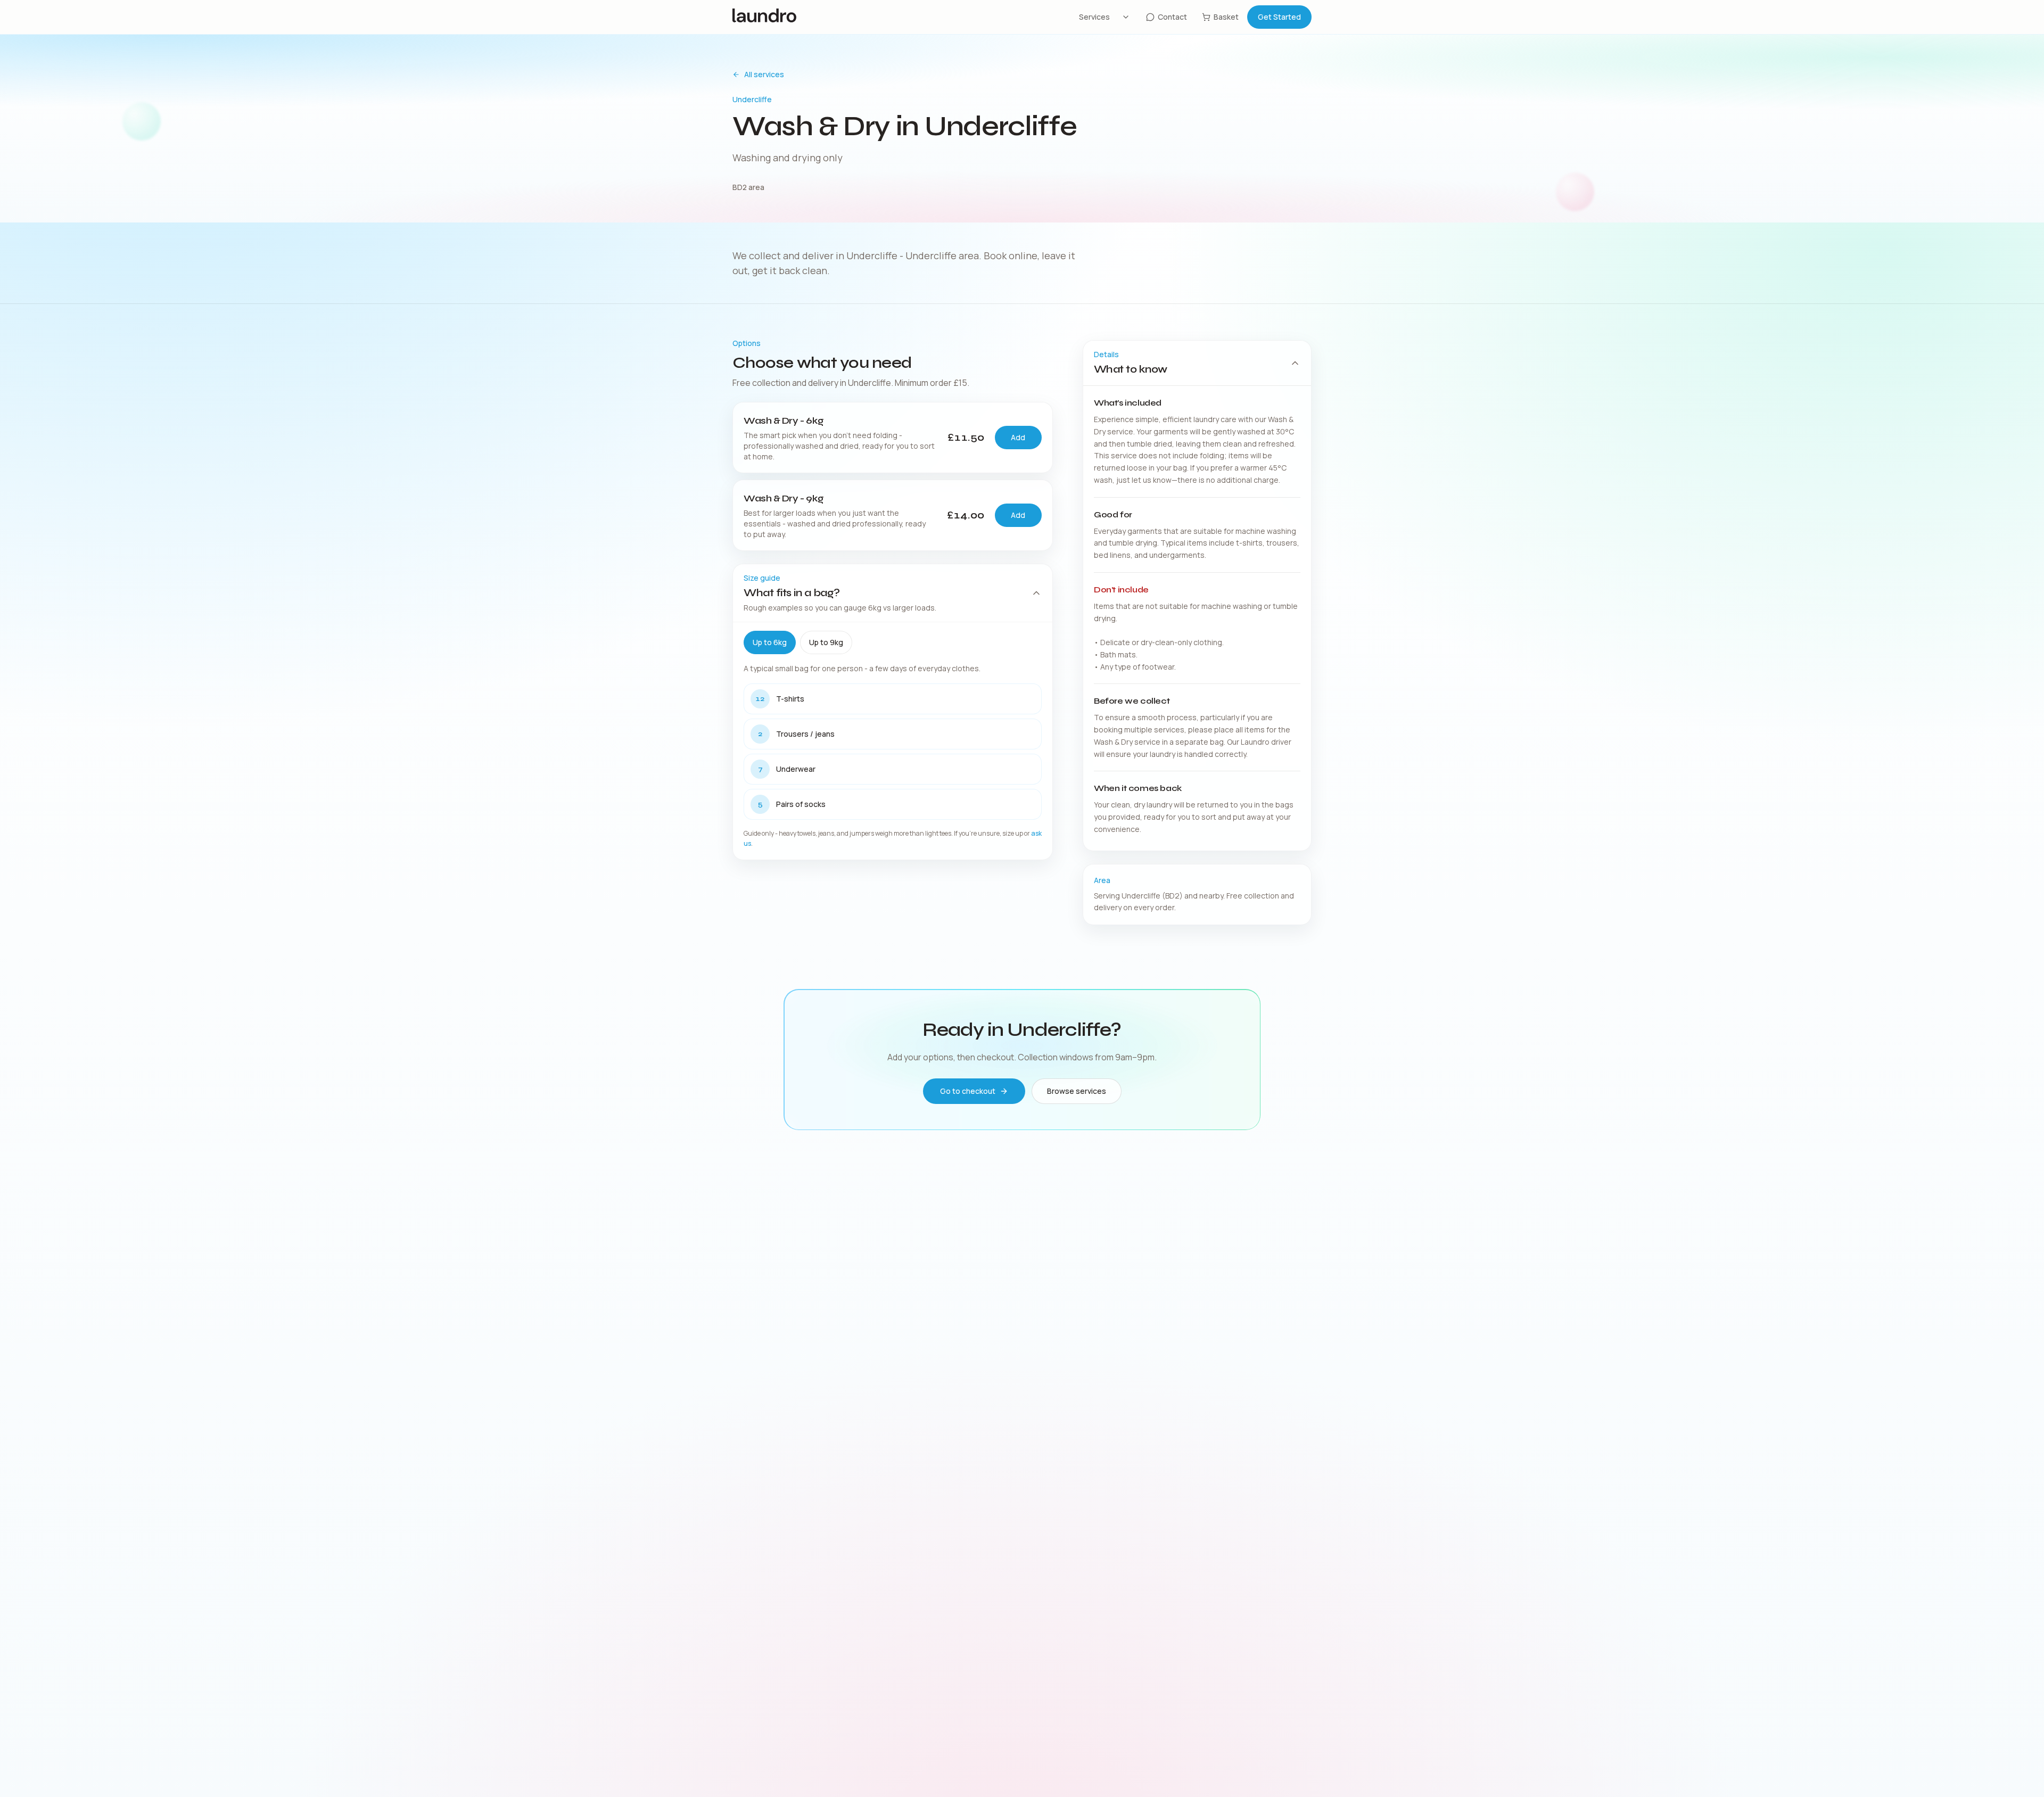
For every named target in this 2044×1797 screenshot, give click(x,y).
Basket (1226, 17)
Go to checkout (968, 1091)
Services (1094, 17)
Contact (1172, 17)
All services (764, 74)
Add (1018, 437)
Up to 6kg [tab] (770, 642)
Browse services (1077, 1091)
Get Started (1279, 17)
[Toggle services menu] (1126, 17)
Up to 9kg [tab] (826, 642)
